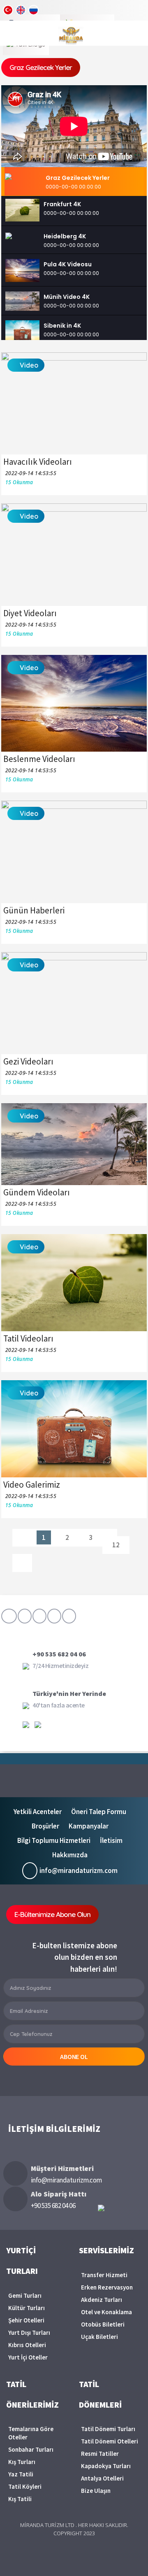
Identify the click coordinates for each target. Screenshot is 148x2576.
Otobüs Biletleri (103, 2324)
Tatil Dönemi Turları (108, 2429)
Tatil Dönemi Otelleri (110, 2441)
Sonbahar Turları (31, 2449)
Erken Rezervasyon (107, 2287)
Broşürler (45, 1826)
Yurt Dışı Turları (29, 2333)
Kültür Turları (27, 2308)
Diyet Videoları (30, 613)
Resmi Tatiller (100, 2454)
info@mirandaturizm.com (79, 1870)
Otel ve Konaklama (106, 2312)
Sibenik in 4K (62, 326)
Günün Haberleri (34, 910)
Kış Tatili (20, 2499)
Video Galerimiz (32, 1485)
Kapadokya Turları (106, 2466)
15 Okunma (19, 482)
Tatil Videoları (28, 1338)
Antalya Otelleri (102, 2478)
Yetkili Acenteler (38, 1812)
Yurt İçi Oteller (28, 2357)
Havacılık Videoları (38, 462)
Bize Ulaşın (96, 2491)
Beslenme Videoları (39, 759)
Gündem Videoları (37, 1192)
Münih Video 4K (67, 297)
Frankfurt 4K (62, 204)
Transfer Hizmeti (104, 2275)
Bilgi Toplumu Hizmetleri (54, 1840)
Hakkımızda (70, 1855)
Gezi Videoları (28, 1061)
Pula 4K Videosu (68, 264)
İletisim (111, 1840)
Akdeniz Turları (102, 2300)
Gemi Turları (25, 2295)
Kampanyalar (89, 1826)
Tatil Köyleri (25, 2486)
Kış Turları (22, 2462)
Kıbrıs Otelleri (27, 2345)
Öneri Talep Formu (99, 1812)
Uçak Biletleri (99, 2337)
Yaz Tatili (21, 2474)
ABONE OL (74, 2057)
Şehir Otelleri (26, 2320)
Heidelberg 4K (65, 236)
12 (116, 1545)
